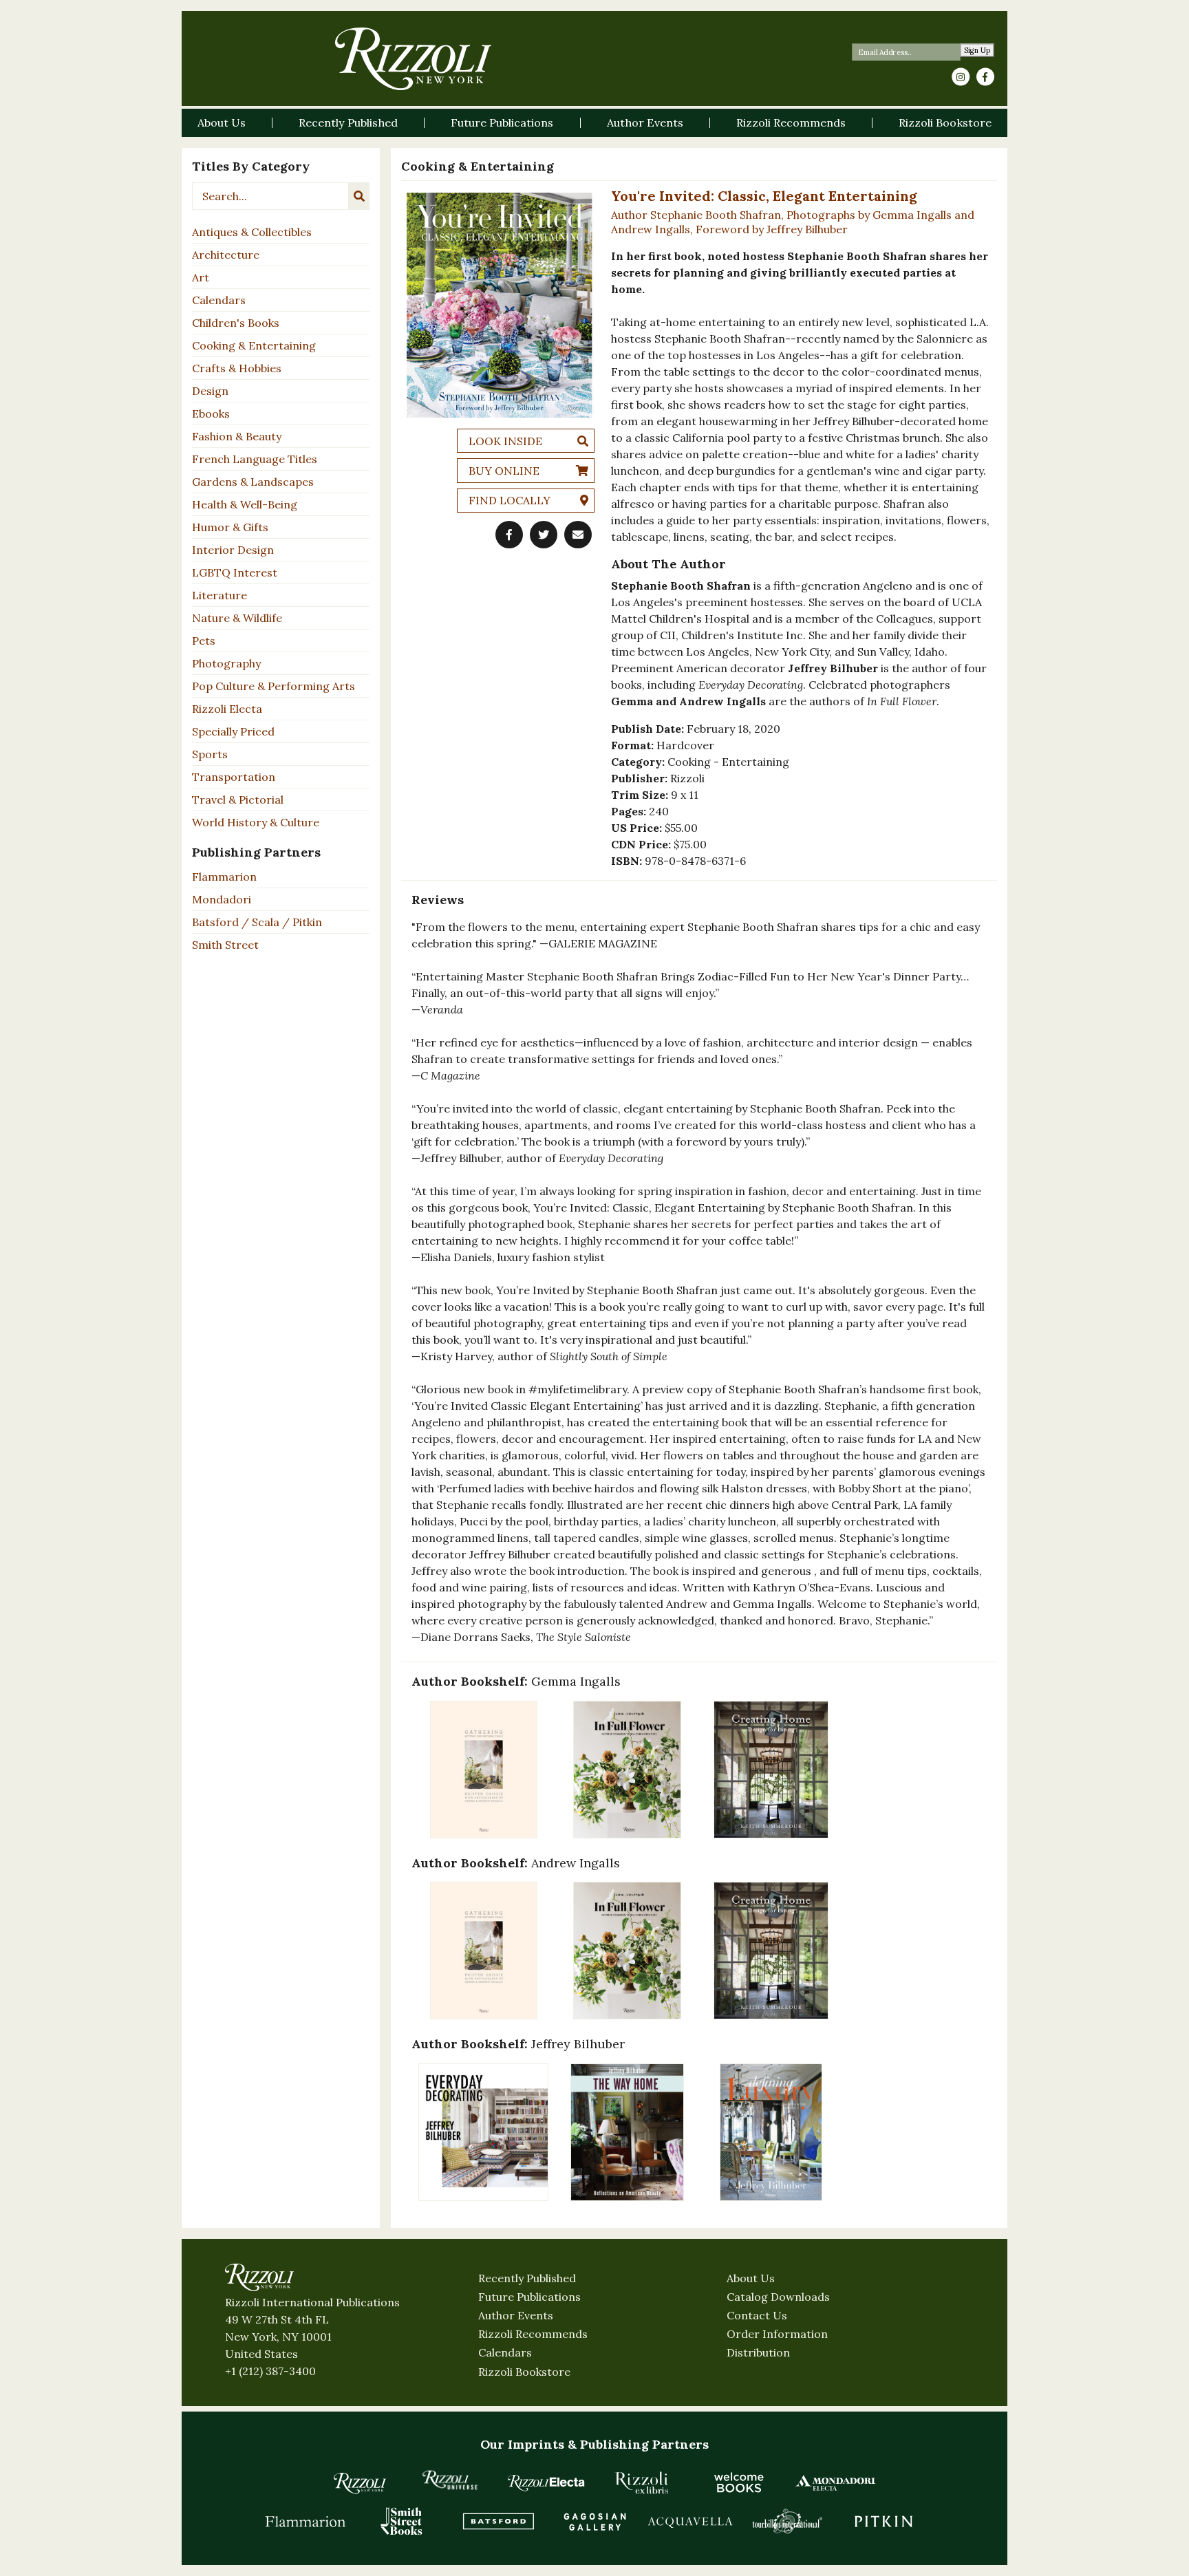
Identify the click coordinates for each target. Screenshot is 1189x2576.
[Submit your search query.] (359, 196)
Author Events (516, 2315)
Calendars (219, 300)
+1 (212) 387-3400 (270, 2371)
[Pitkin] (883, 2521)
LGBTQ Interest (235, 572)
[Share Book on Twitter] (544, 535)
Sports (210, 754)
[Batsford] (498, 2521)
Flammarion (224, 877)
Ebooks (211, 414)
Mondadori (222, 899)
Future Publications (529, 2297)
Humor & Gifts (230, 527)
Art (201, 277)
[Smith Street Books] (402, 2521)
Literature (219, 595)
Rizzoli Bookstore (524, 2372)
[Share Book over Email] (578, 535)
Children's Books (236, 323)
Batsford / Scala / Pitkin (257, 922)
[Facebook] (985, 77)
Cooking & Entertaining (254, 345)
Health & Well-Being (245, 504)
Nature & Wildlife (237, 618)
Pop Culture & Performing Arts (274, 686)
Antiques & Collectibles (252, 232)
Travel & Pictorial (238, 799)
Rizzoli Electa (227, 709)
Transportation (234, 777)
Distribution (758, 2352)
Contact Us (757, 2315)
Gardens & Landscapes (253, 482)
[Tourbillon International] (787, 2521)
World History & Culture (256, 822)
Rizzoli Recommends (533, 2334)
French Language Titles (255, 459)
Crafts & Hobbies (237, 368)
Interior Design (233, 550)
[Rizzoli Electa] (546, 2482)
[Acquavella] (691, 2521)
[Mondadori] (835, 2482)
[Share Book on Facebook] (509, 535)
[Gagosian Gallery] (594, 2521)
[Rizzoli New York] (413, 59)
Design (210, 391)
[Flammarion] (306, 2521)
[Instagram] (961, 77)
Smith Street (225, 945)
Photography (226, 663)
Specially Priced (233, 731)
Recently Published (527, 2278)
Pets (204, 641)
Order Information (777, 2334)
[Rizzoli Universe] (450, 2480)
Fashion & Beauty (237, 436)
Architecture (226, 255)
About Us (751, 2278)
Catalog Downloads (778, 2297)
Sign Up (977, 51)
